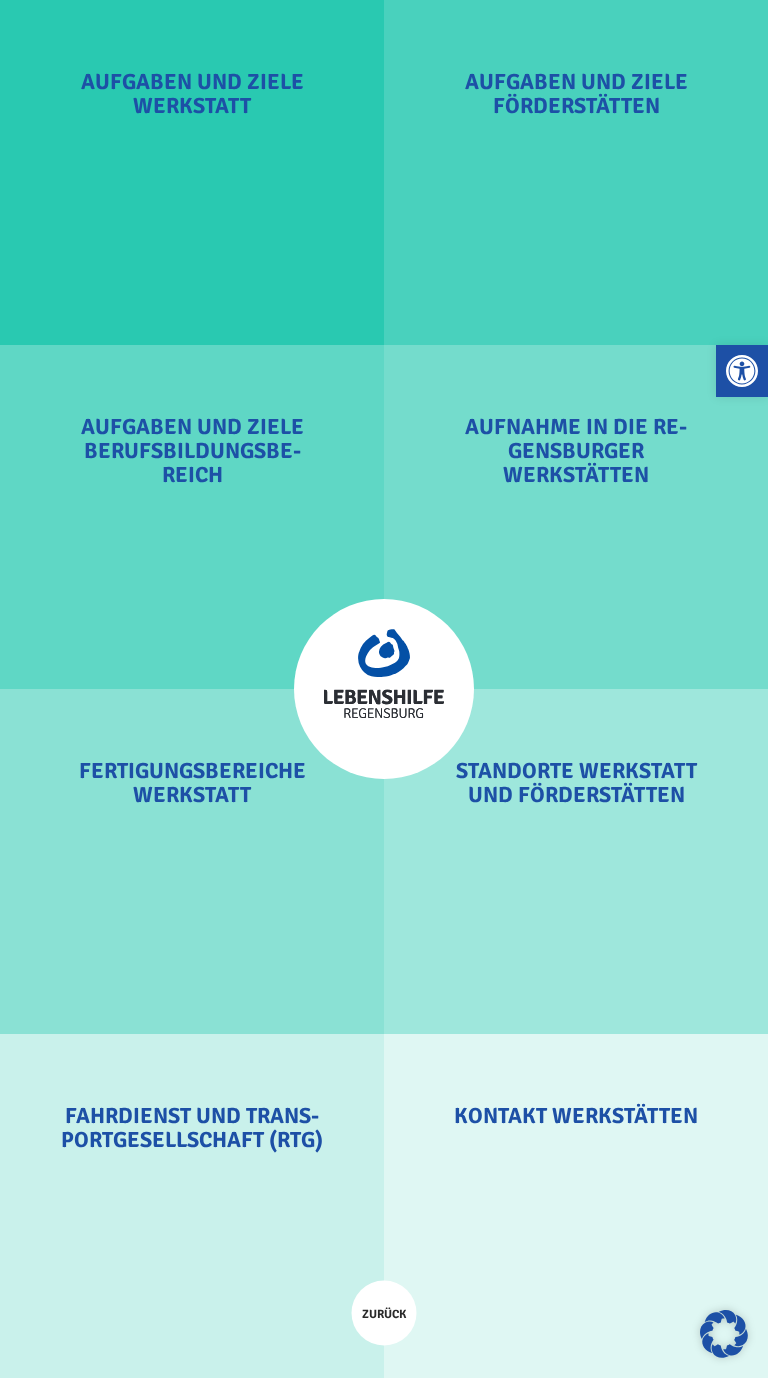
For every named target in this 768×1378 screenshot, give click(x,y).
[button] (742, 371)
